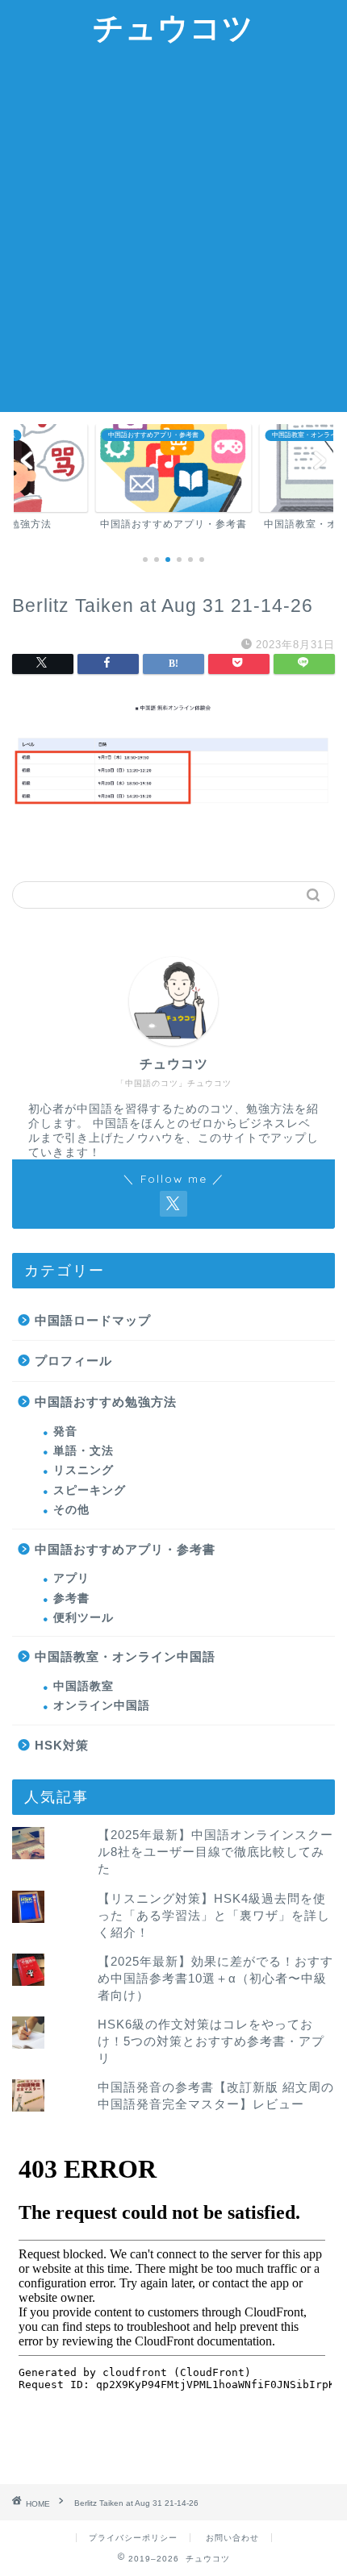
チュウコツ (173, 27)
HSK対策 (62, 1745)
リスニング (84, 1470)
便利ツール (84, 1618)
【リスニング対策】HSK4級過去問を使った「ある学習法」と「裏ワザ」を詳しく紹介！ (214, 1915)
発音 (65, 1432)
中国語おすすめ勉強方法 (106, 1402)
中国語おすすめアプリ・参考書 (125, 1549)
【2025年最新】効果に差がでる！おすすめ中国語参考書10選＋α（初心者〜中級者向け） (215, 1978)
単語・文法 (84, 1451)
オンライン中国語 (102, 1706)
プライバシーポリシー (133, 2538)
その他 (71, 1510)
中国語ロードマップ (93, 1320)
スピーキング (90, 1490)
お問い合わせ (232, 2538)
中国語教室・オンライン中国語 (125, 1656)
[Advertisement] (173, 231)
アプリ (71, 1578)
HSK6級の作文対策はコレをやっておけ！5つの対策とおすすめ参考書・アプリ (211, 2041)
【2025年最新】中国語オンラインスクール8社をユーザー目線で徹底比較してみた (215, 1852)
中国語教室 (84, 1686)
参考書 (71, 1598)
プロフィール (73, 1361)
